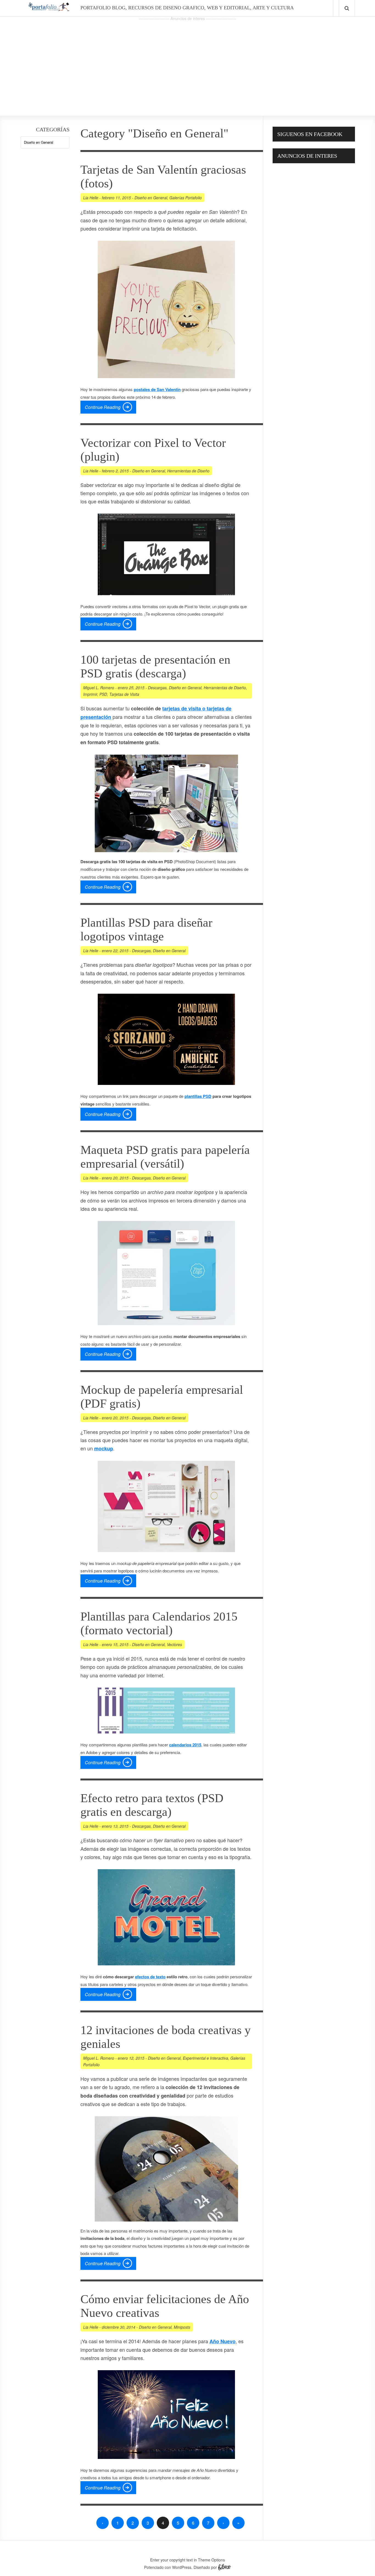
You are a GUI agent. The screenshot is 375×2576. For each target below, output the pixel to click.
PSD (103, 694)
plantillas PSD (198, 1096)
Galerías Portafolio (186, 198)
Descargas (157, 688)
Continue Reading (103, 407)
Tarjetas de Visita (124, 694)
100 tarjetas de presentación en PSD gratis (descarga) (155, 667)
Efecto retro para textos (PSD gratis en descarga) (152, 1805)
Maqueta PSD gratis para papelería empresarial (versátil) (165, 1157)
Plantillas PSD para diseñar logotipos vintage (146, 930)
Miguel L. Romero (99, 688)
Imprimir (90, 694)
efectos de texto (150, 1977)
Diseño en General (151, 198)
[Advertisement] (187, 61)
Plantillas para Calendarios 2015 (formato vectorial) (159, 1623)
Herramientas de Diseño (188, 471)
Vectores (174, 1644)
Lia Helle (91, 198)
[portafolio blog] (49, 9)
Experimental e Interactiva (205, 2058)
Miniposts (182, 2327)
